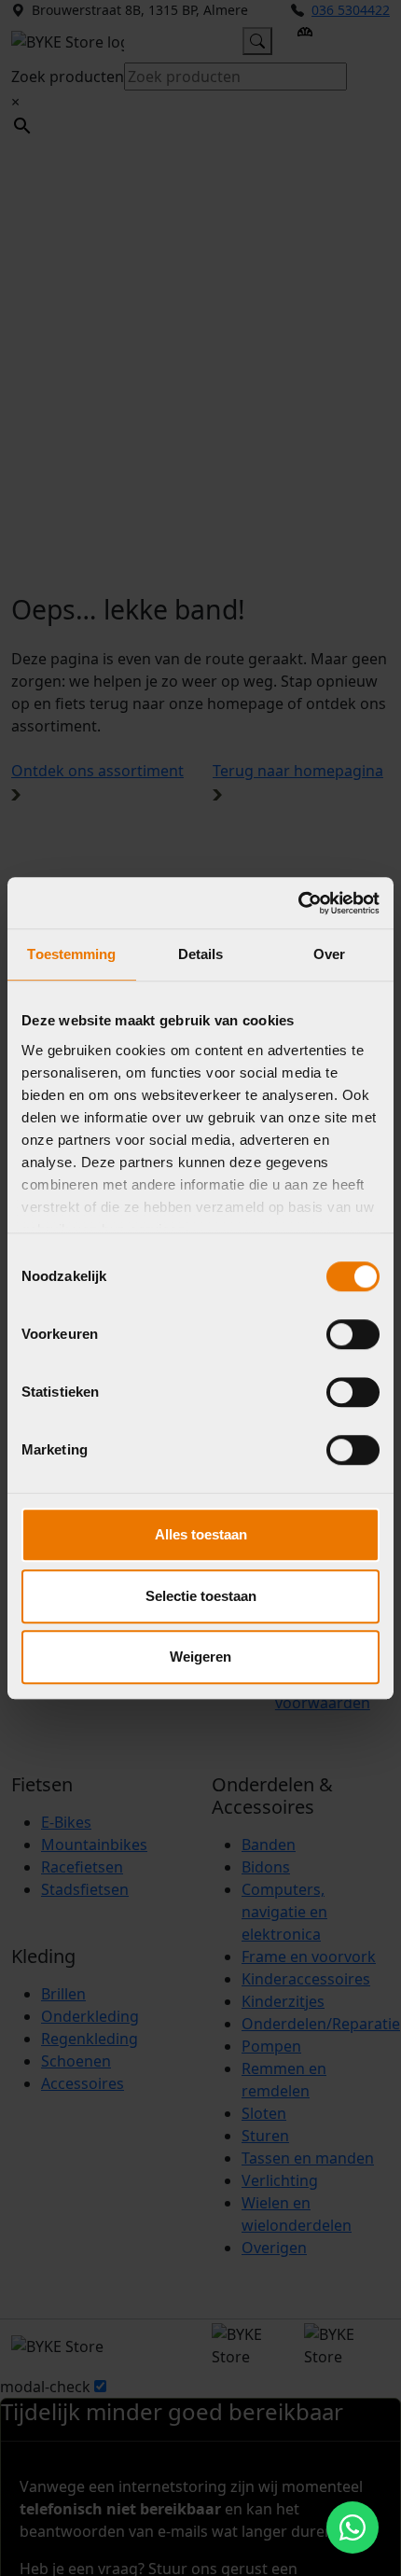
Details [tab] (201, 954)
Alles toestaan (201, 1534)
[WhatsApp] (353, 2527)
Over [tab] (329, 954)
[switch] (353, 1334)
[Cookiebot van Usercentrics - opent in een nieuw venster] (298, 903)
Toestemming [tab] (71, 954)
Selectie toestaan (201, 1596)
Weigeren (200, 1657)
